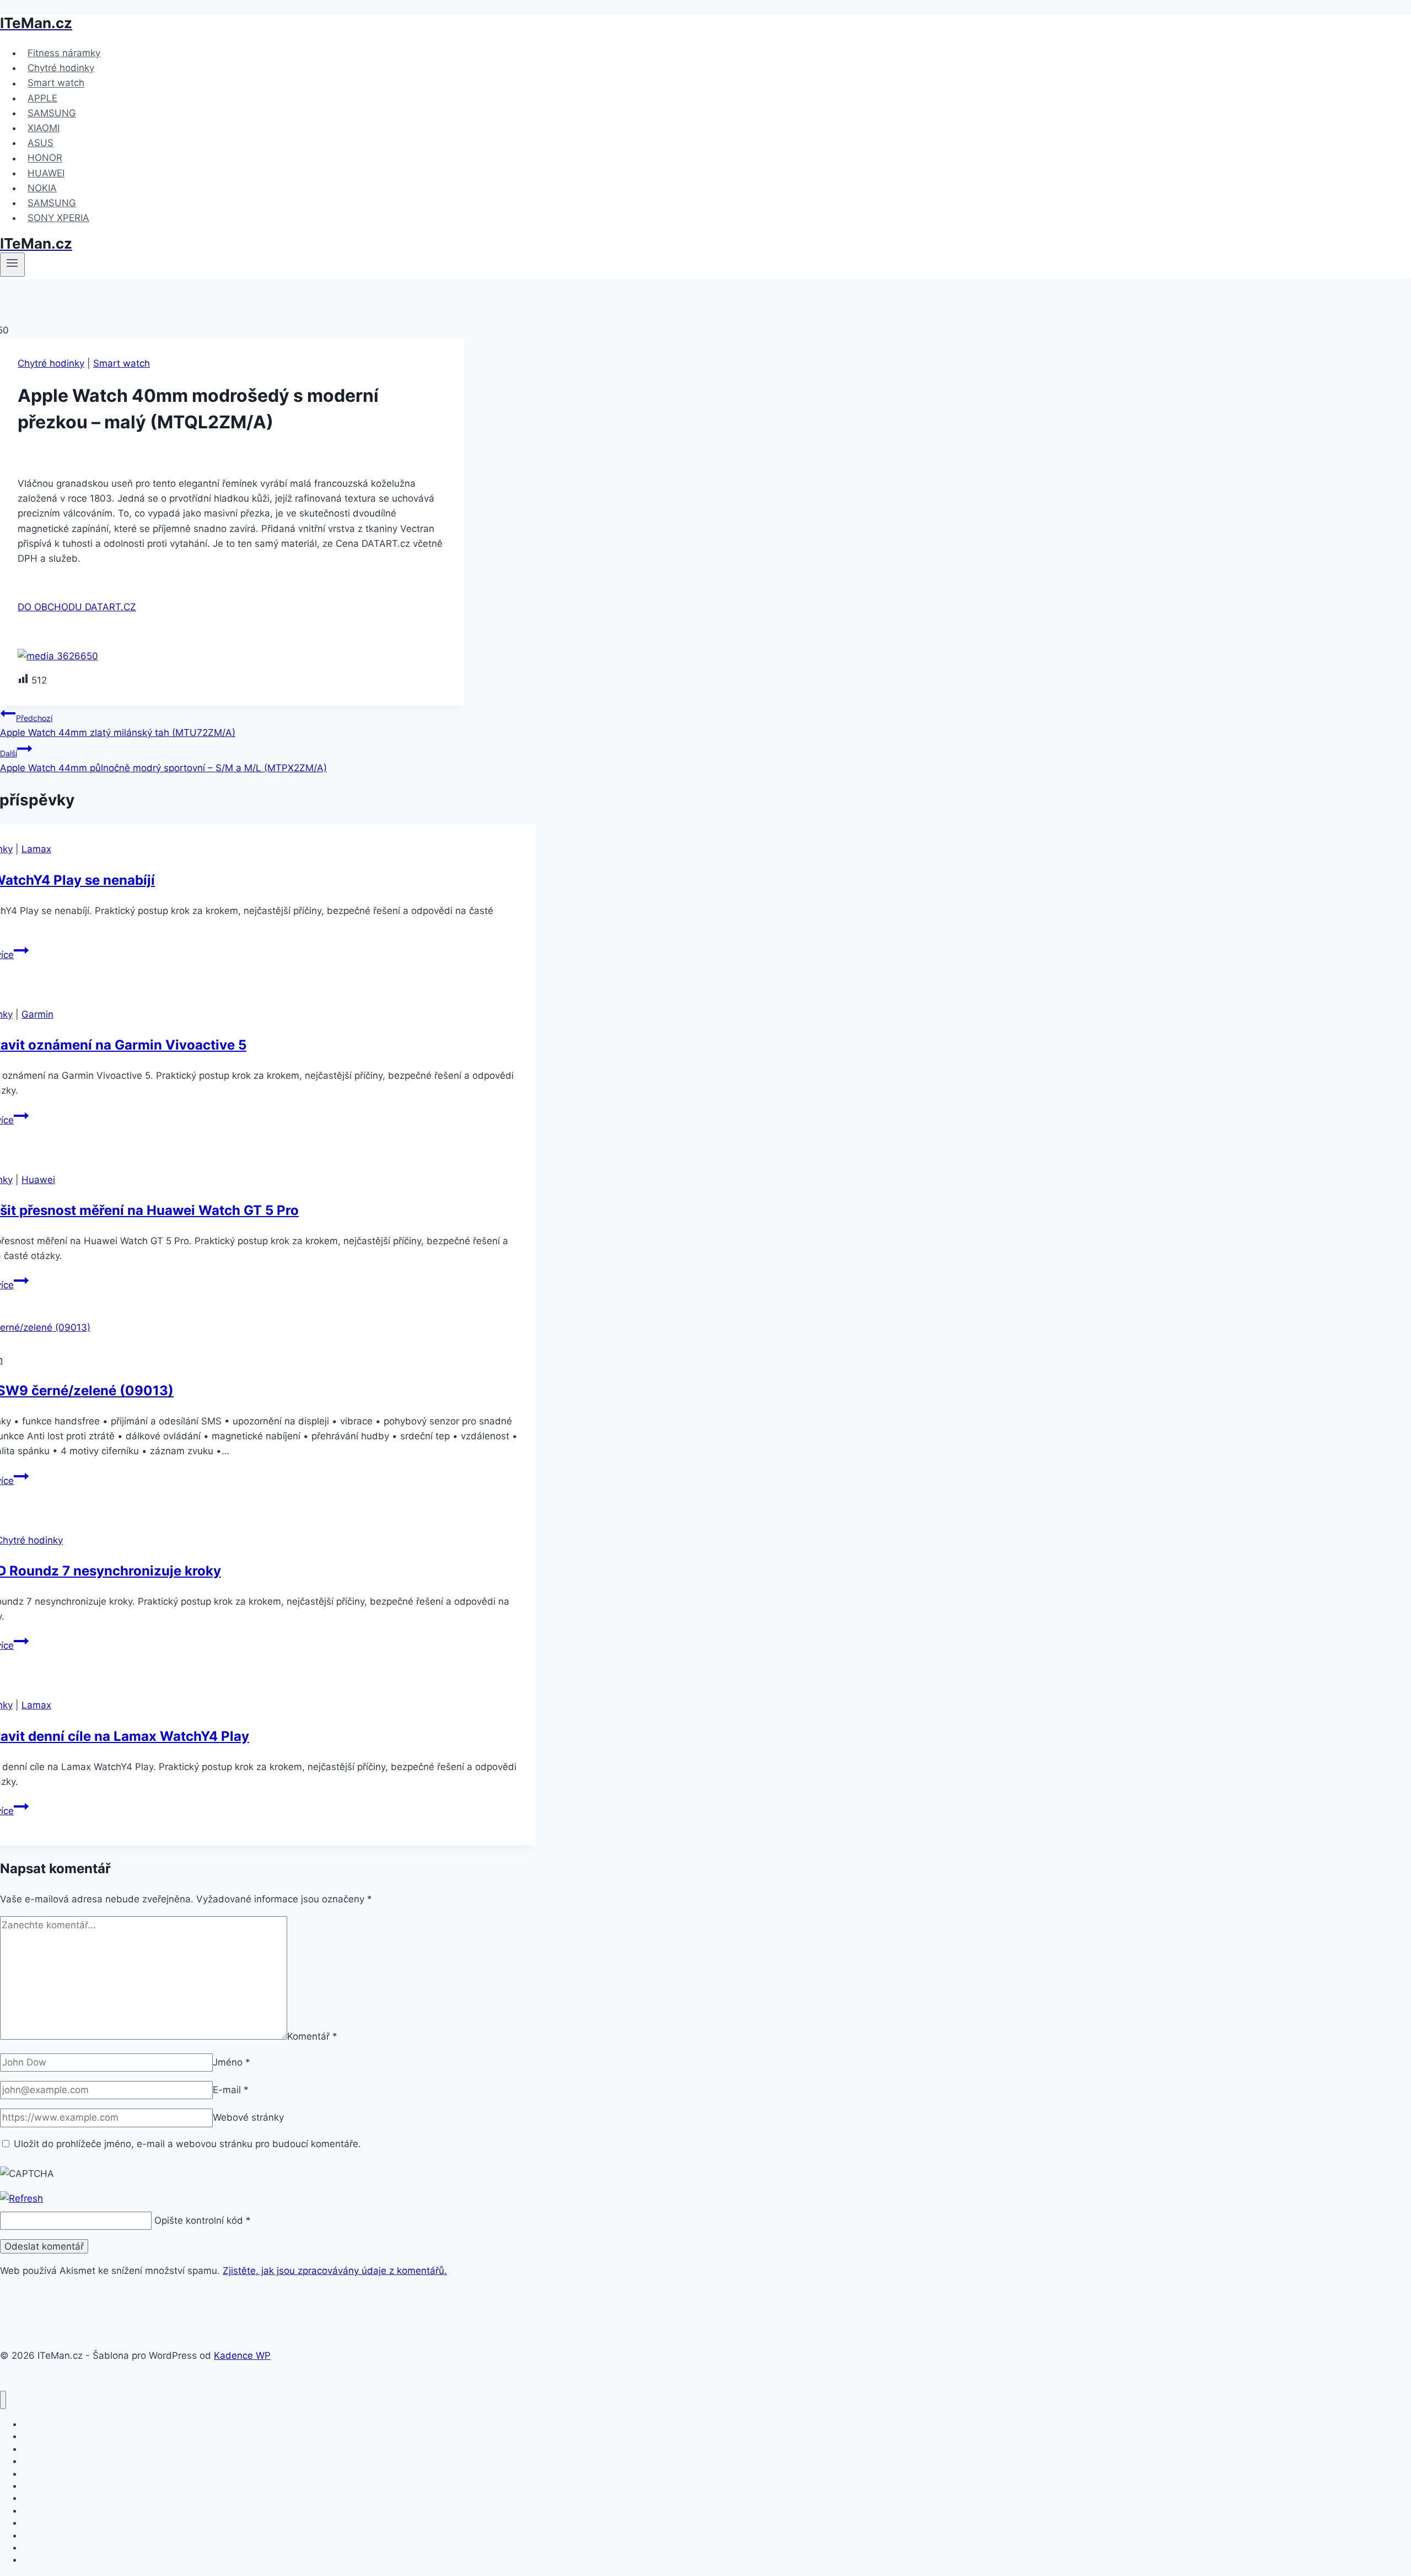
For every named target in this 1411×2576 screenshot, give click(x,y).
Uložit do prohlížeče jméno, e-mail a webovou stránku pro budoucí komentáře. (187, 2144)
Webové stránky (248, 2117)
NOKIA (42, 188)
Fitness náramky (64, 53)
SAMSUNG (52, 113)
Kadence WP (242, 2355)
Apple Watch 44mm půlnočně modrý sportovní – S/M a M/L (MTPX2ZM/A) (163, 761)
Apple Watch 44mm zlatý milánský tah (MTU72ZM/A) (118, 726)
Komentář (312, 2036)
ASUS (41, 143)
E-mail (231, 2090)
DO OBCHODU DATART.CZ (77, 607)
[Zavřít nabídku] (3, 2400)
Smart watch (56, 83)
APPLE (42, 98)
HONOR (45, 158)
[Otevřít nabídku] (12, 265)
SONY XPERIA (58, 218)
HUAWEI (46, 173)
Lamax (36, 849)
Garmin (37, 1014)
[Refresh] (21, 2198)
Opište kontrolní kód (199, 2220)
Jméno (231, 2062)
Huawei (38, 1180)
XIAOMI (44, 128)
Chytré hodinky (61, 68)
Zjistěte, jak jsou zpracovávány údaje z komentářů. (335, 2271)
